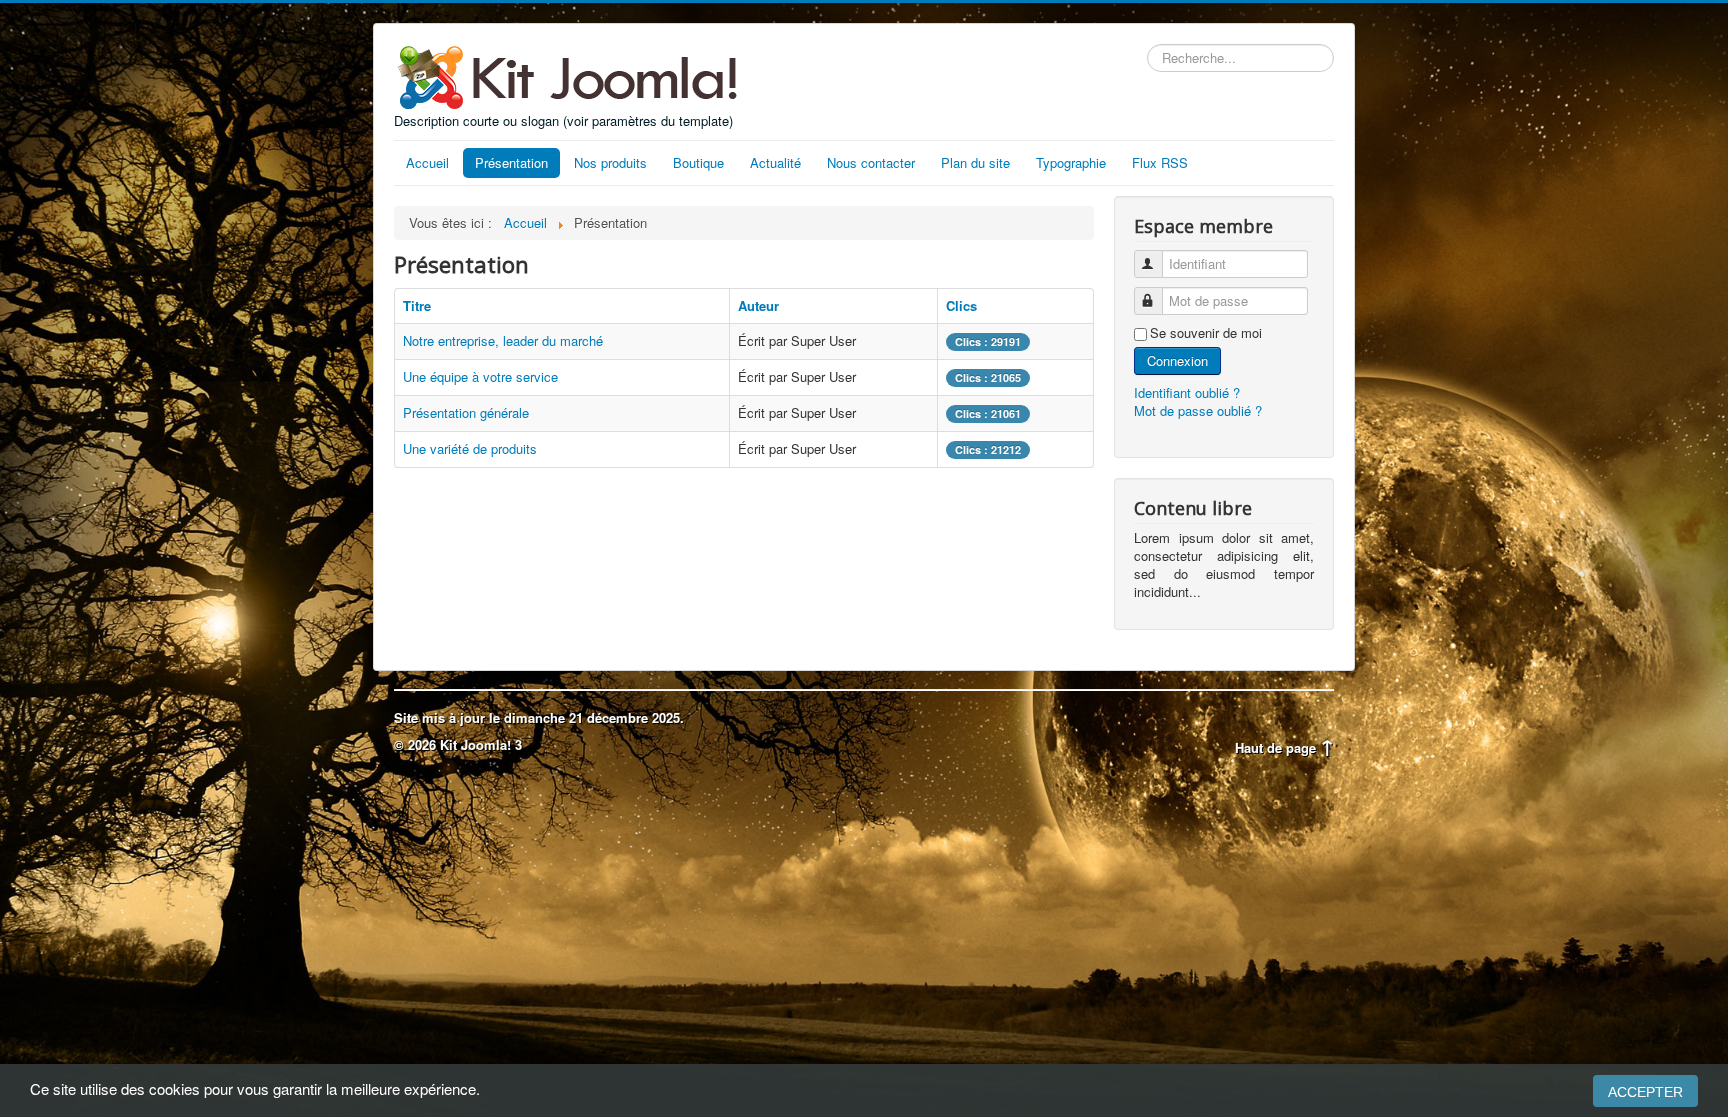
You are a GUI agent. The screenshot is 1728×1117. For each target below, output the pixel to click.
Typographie (1071, 162)
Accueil (427, 162)
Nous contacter (871, 162)
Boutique (698, 162)
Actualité (775, 162)
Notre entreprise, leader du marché (503, 340)
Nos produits (610, 162)
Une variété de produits (470, 448)
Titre (417, 305)
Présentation (511, 162)
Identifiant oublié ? (1187, 392)
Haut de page (1277, 747)
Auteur (758, 305)
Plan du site (975, 162)
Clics (961, 305)
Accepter (1645, 1092)
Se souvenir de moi (1206, 333)
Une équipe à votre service (480, 376)
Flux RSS (1160, 162)
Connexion (1177, 360)
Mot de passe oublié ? (1198, 410)
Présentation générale (466, 412)
